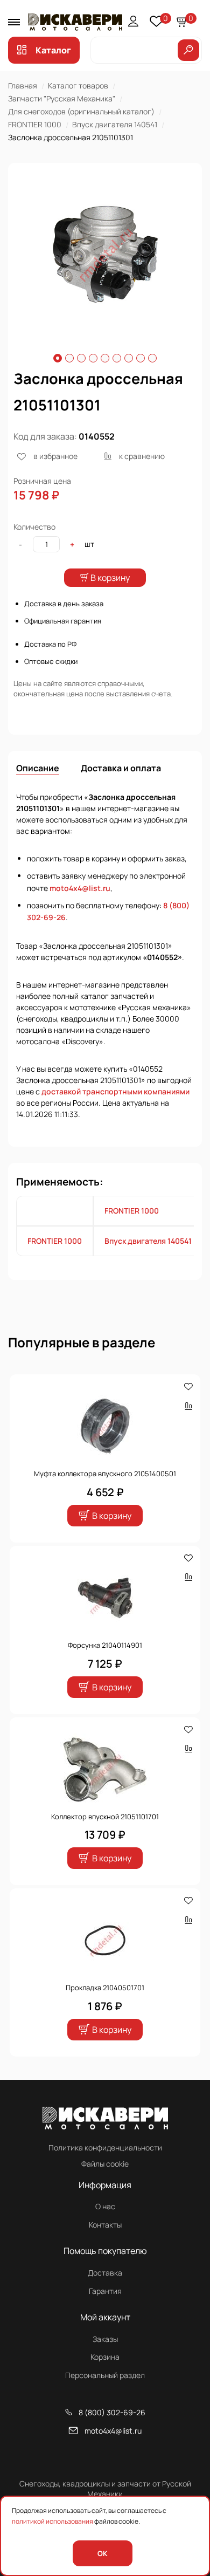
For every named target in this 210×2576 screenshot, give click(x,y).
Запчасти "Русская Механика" (62, 98)
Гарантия (105, 2291)
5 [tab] (105, 358)
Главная (23, 85)
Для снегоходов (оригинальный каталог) (81, 111)
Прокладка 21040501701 (105, 1988)
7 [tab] (129, 358)
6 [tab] (117, 358)
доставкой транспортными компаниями (115, 1091)
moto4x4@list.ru (80, 888)
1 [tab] (58, 358)
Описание (38, 768)
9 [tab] (152, 358)
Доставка (105, 2273)
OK (102, 2553)
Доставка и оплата (121, 768)
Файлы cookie (105, 2164)
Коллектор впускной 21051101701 (105, 1817)
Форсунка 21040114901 (105, 1645)
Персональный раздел (105, 2375)
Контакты (105, 2225)
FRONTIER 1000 (35, 124)
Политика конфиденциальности (105, 2147)
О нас (105, 2206)
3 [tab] (81, 358)
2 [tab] (69, 358)
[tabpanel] (105, 255)
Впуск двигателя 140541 (115, 124)
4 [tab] (93, 358)
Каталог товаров (78, 85)
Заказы (105, 2339)
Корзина (105, 2357)
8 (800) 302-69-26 (112, 2412)
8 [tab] (141, 358)
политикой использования (52, 2521)
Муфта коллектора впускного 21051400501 (105, 1474)
